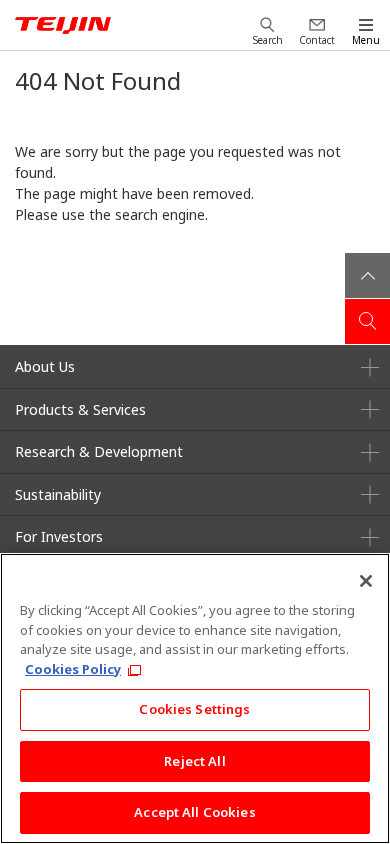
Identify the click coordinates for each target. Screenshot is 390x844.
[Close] (366, 581)
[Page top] (367, 275)
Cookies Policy (73, 669)
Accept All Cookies (194, 812)
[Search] (367, 321)
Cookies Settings (194, 709)
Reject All (194, 761)
